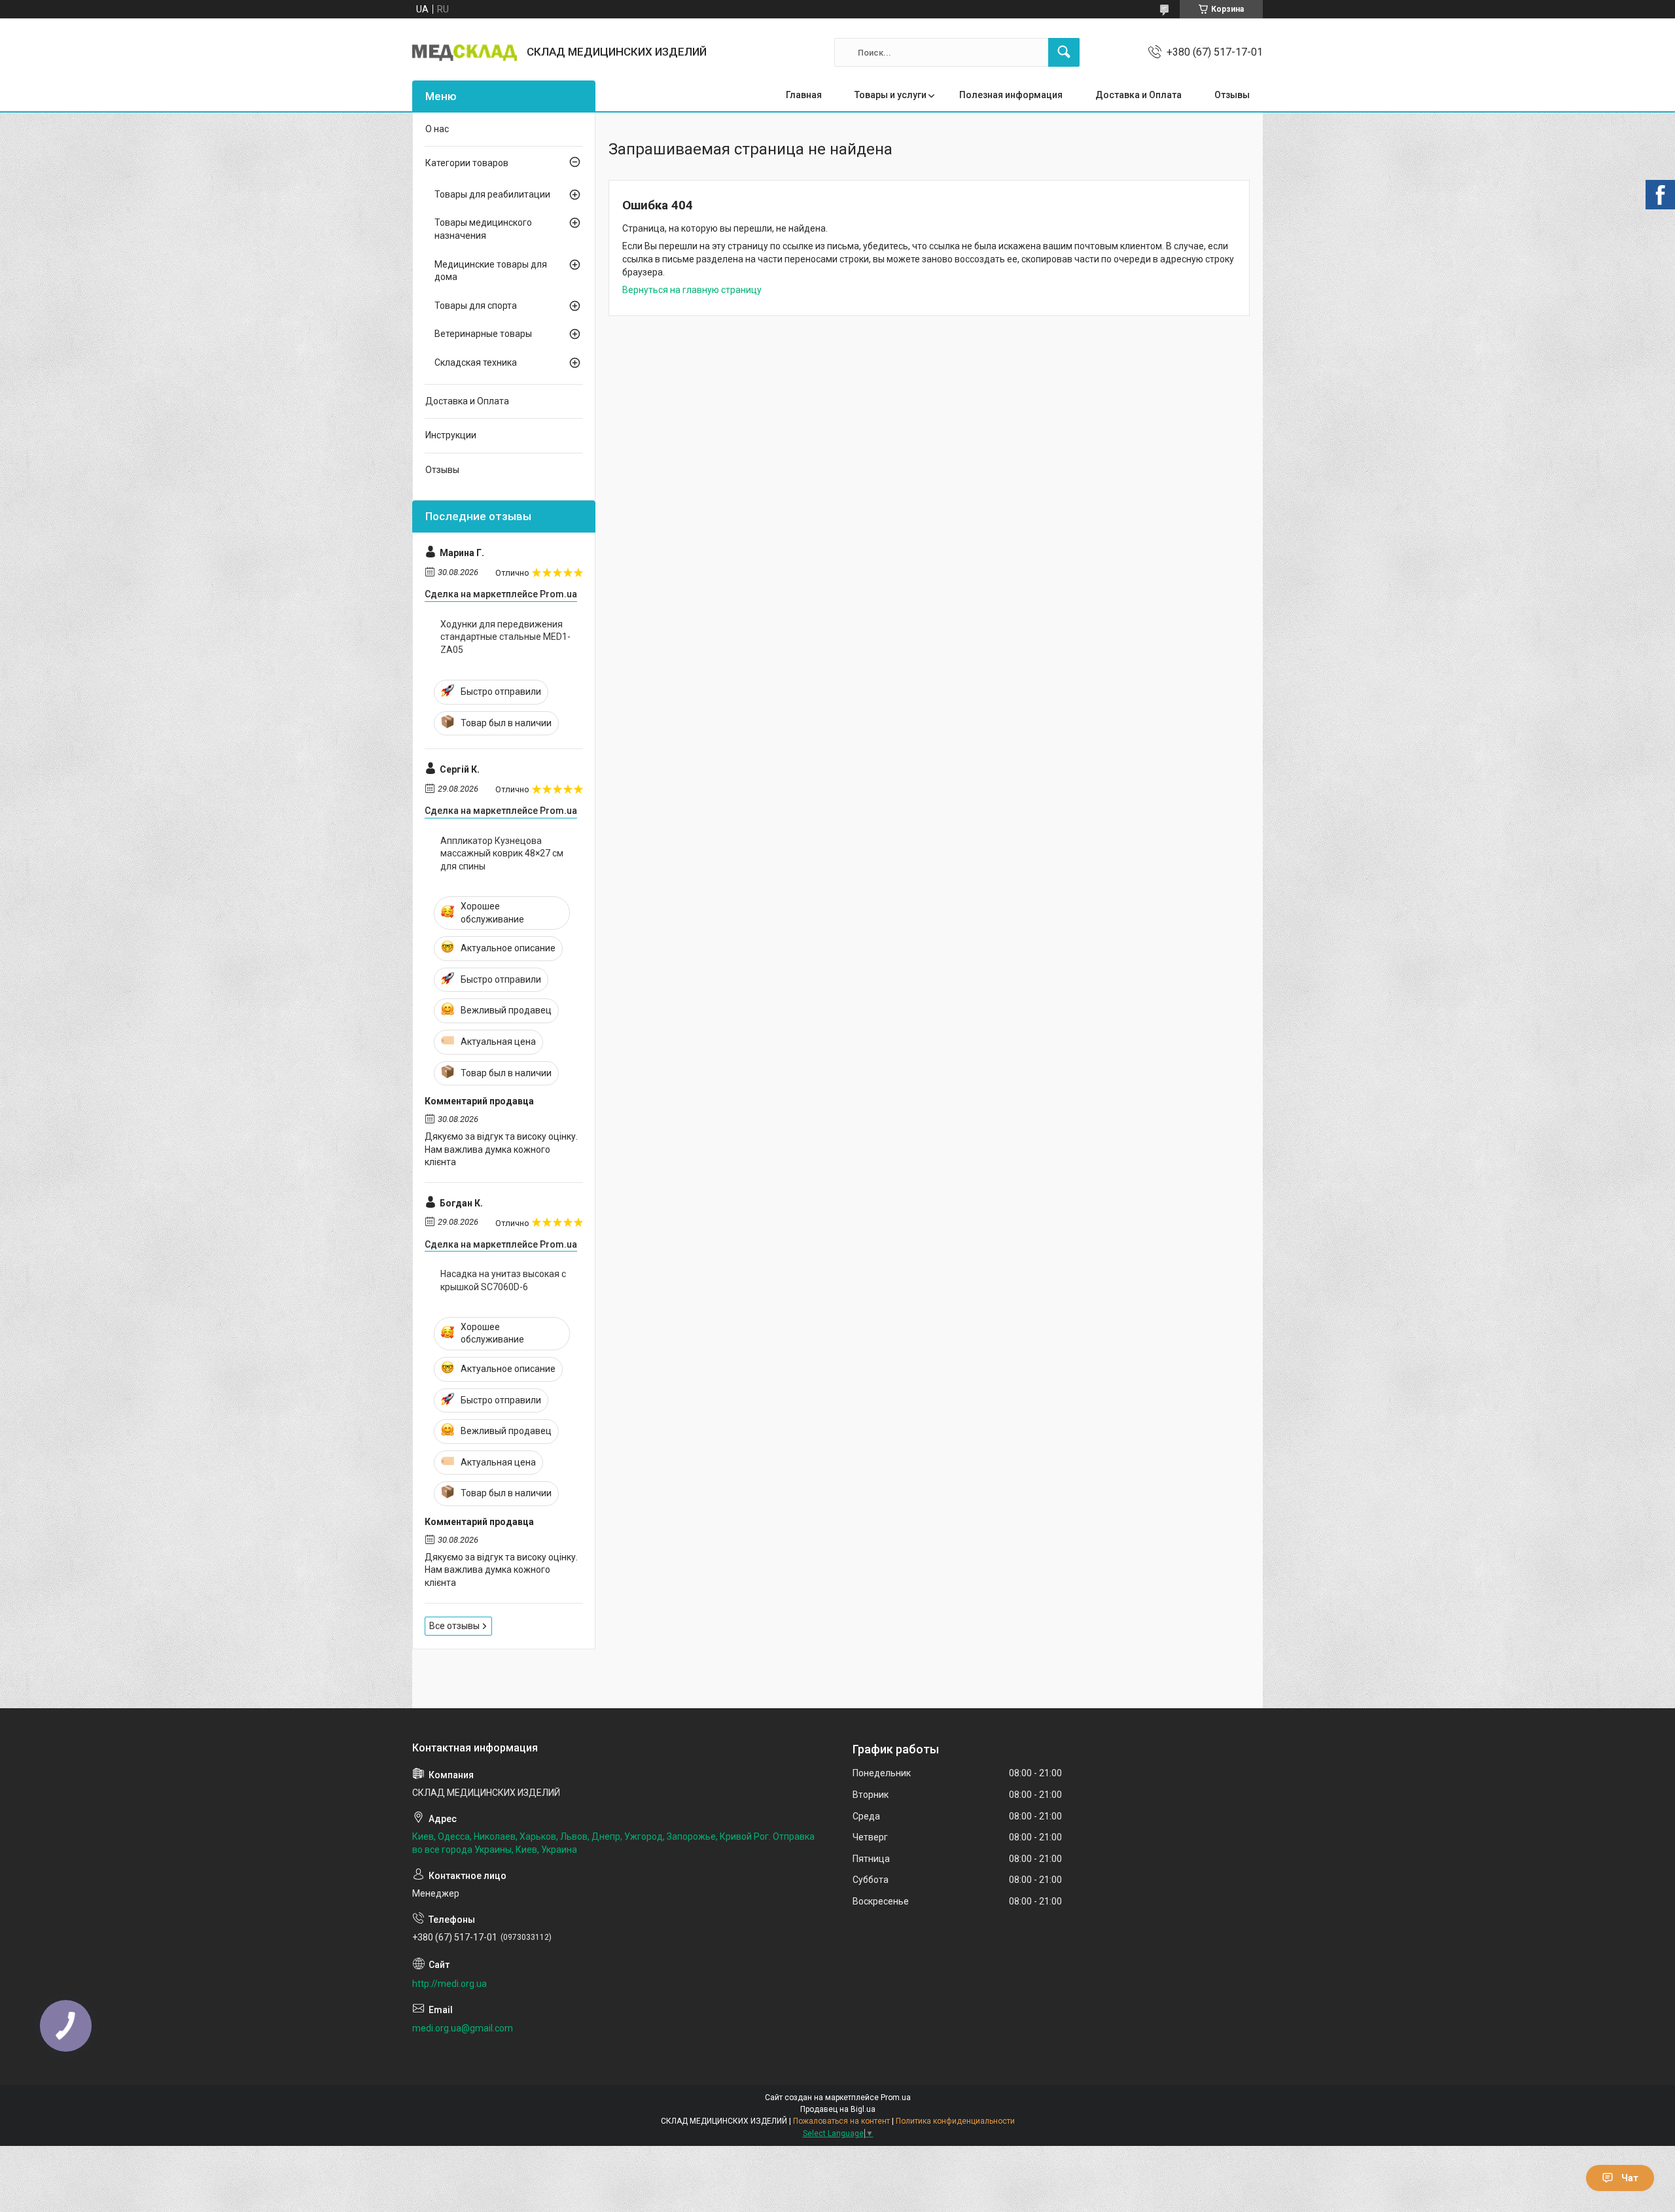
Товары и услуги (890, 95)
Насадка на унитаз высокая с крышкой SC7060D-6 (503, 1280)
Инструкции (451, 435)
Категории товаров (467, 163)
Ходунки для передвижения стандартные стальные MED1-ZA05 (505, 637)
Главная (804, 95)
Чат (1630, 2178)
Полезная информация (1011, 95)
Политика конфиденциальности (955, 2121)
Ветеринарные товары (483, 334)
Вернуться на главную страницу (692, 290)
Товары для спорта (476, 306)
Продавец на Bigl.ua (838, 2109)
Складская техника (476, 362)
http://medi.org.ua (450, 1984)
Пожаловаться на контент (841, 2121)
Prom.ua (896, 2098)
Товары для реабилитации (492, 194)
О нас (437, 129)
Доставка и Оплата (1138, 95)
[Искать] (1064, 52)
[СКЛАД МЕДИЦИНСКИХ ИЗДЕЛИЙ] (465, 53)
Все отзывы (454, 1626)
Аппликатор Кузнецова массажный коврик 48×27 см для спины (502, 853)
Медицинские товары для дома (491, 271)
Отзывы (1232, 95)
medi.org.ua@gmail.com (463, 2028)
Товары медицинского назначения (483, 229)
